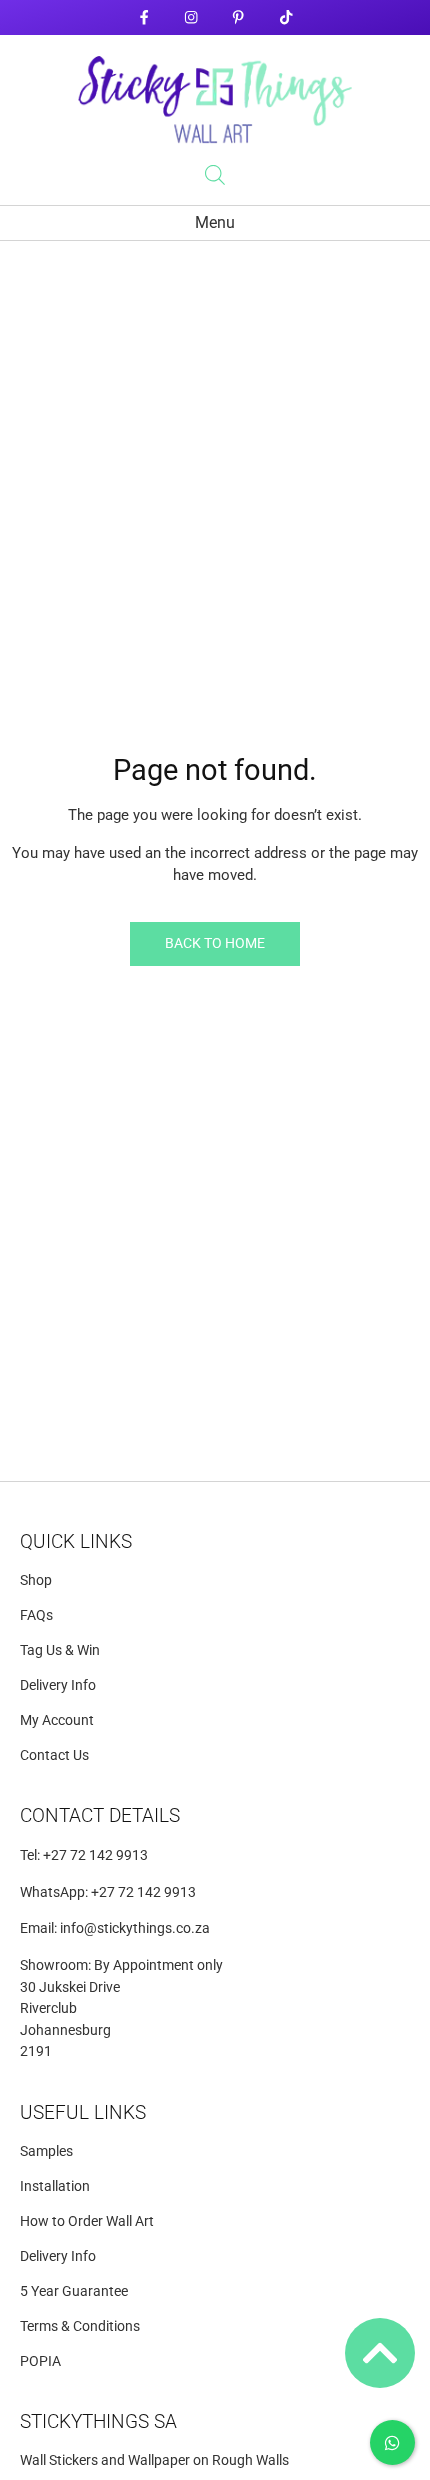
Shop (36, 1580)
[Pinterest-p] (238, 17)
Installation (55, 2186)
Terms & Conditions (80, 2326)
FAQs (36, 1615)
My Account (57, 1720)
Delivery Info (58, 1685)
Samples (46, 2151)
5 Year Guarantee (74, 2291)
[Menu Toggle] (215, 223)
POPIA (40, 2361)
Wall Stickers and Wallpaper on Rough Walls (154, 2460)
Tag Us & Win (60, 1650)
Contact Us (54, 1755)
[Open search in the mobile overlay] (215, 175)
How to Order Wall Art (87, 2221)
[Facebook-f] (143, 17)
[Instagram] (191, 17)
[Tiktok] (285, 17)
